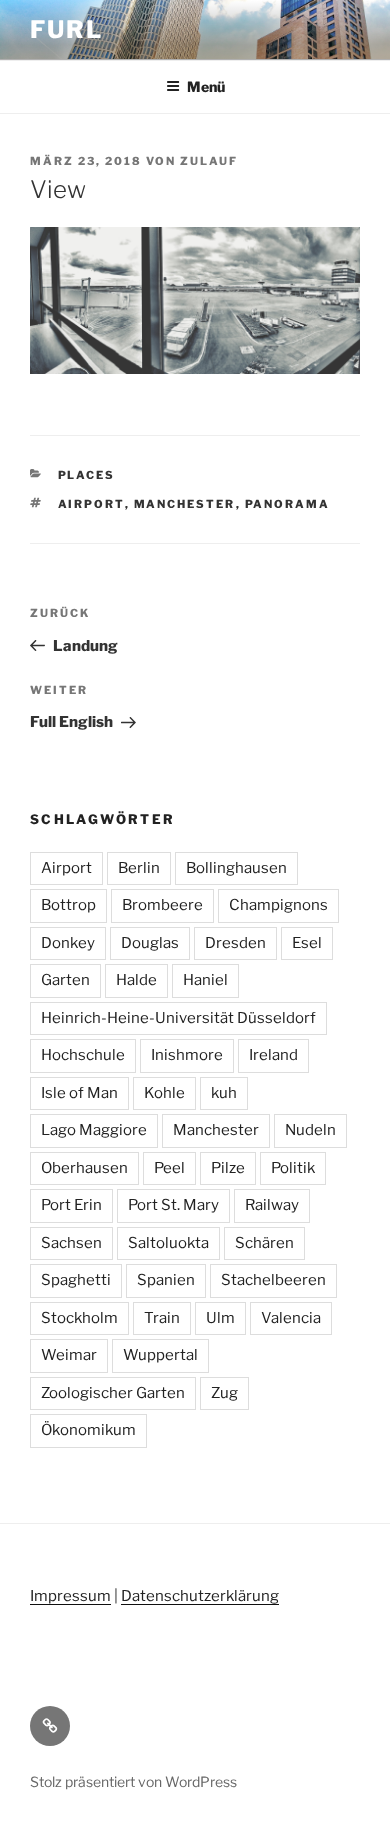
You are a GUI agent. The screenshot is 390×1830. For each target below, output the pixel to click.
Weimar (69, 1355)
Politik (293, 1168)
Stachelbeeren (273, 1280)
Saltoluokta (168, 1243)
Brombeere (162, 905)
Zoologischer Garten (113, 1393)
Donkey (68, 943)
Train (162, 1318)
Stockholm (79, 1318)
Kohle (164, 1093)
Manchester (185, 504)
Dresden (235, 943)
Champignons (278, 905)
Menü (206, 86)
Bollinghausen (236, 868)
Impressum (70, 1596)
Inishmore (187, 1055)
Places (87, 475)
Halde (136, 980)
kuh (224, 1093)
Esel (307, 943)
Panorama (288, 504)
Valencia (291, 1318)
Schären (264, 1243)
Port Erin (71, 1205)
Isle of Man (79, 1093)
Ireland (273, 1055)
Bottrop (68, 905)
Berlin (139, 868)
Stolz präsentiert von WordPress (133, 1781)
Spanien (166, 1280)
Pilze (228, 1168)
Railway (272, 1205)
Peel (169, 1168)
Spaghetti (76, 1280)
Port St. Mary (173, 1205)
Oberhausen (84, 1168)
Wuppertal (160, 1355)
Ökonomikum (88, 1430)
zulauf (209, 161)
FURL (66, 29)
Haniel (205, 980)
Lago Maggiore (94, 1130)
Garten (65, 980)
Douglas (150, 943)
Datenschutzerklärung (200, 1596)
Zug (224, 1393)
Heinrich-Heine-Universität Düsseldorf (178, 1018)
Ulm (220, 1318)
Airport (91, 504)
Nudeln (310, 1130)
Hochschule (83, 1055)
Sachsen (71, 1243)
